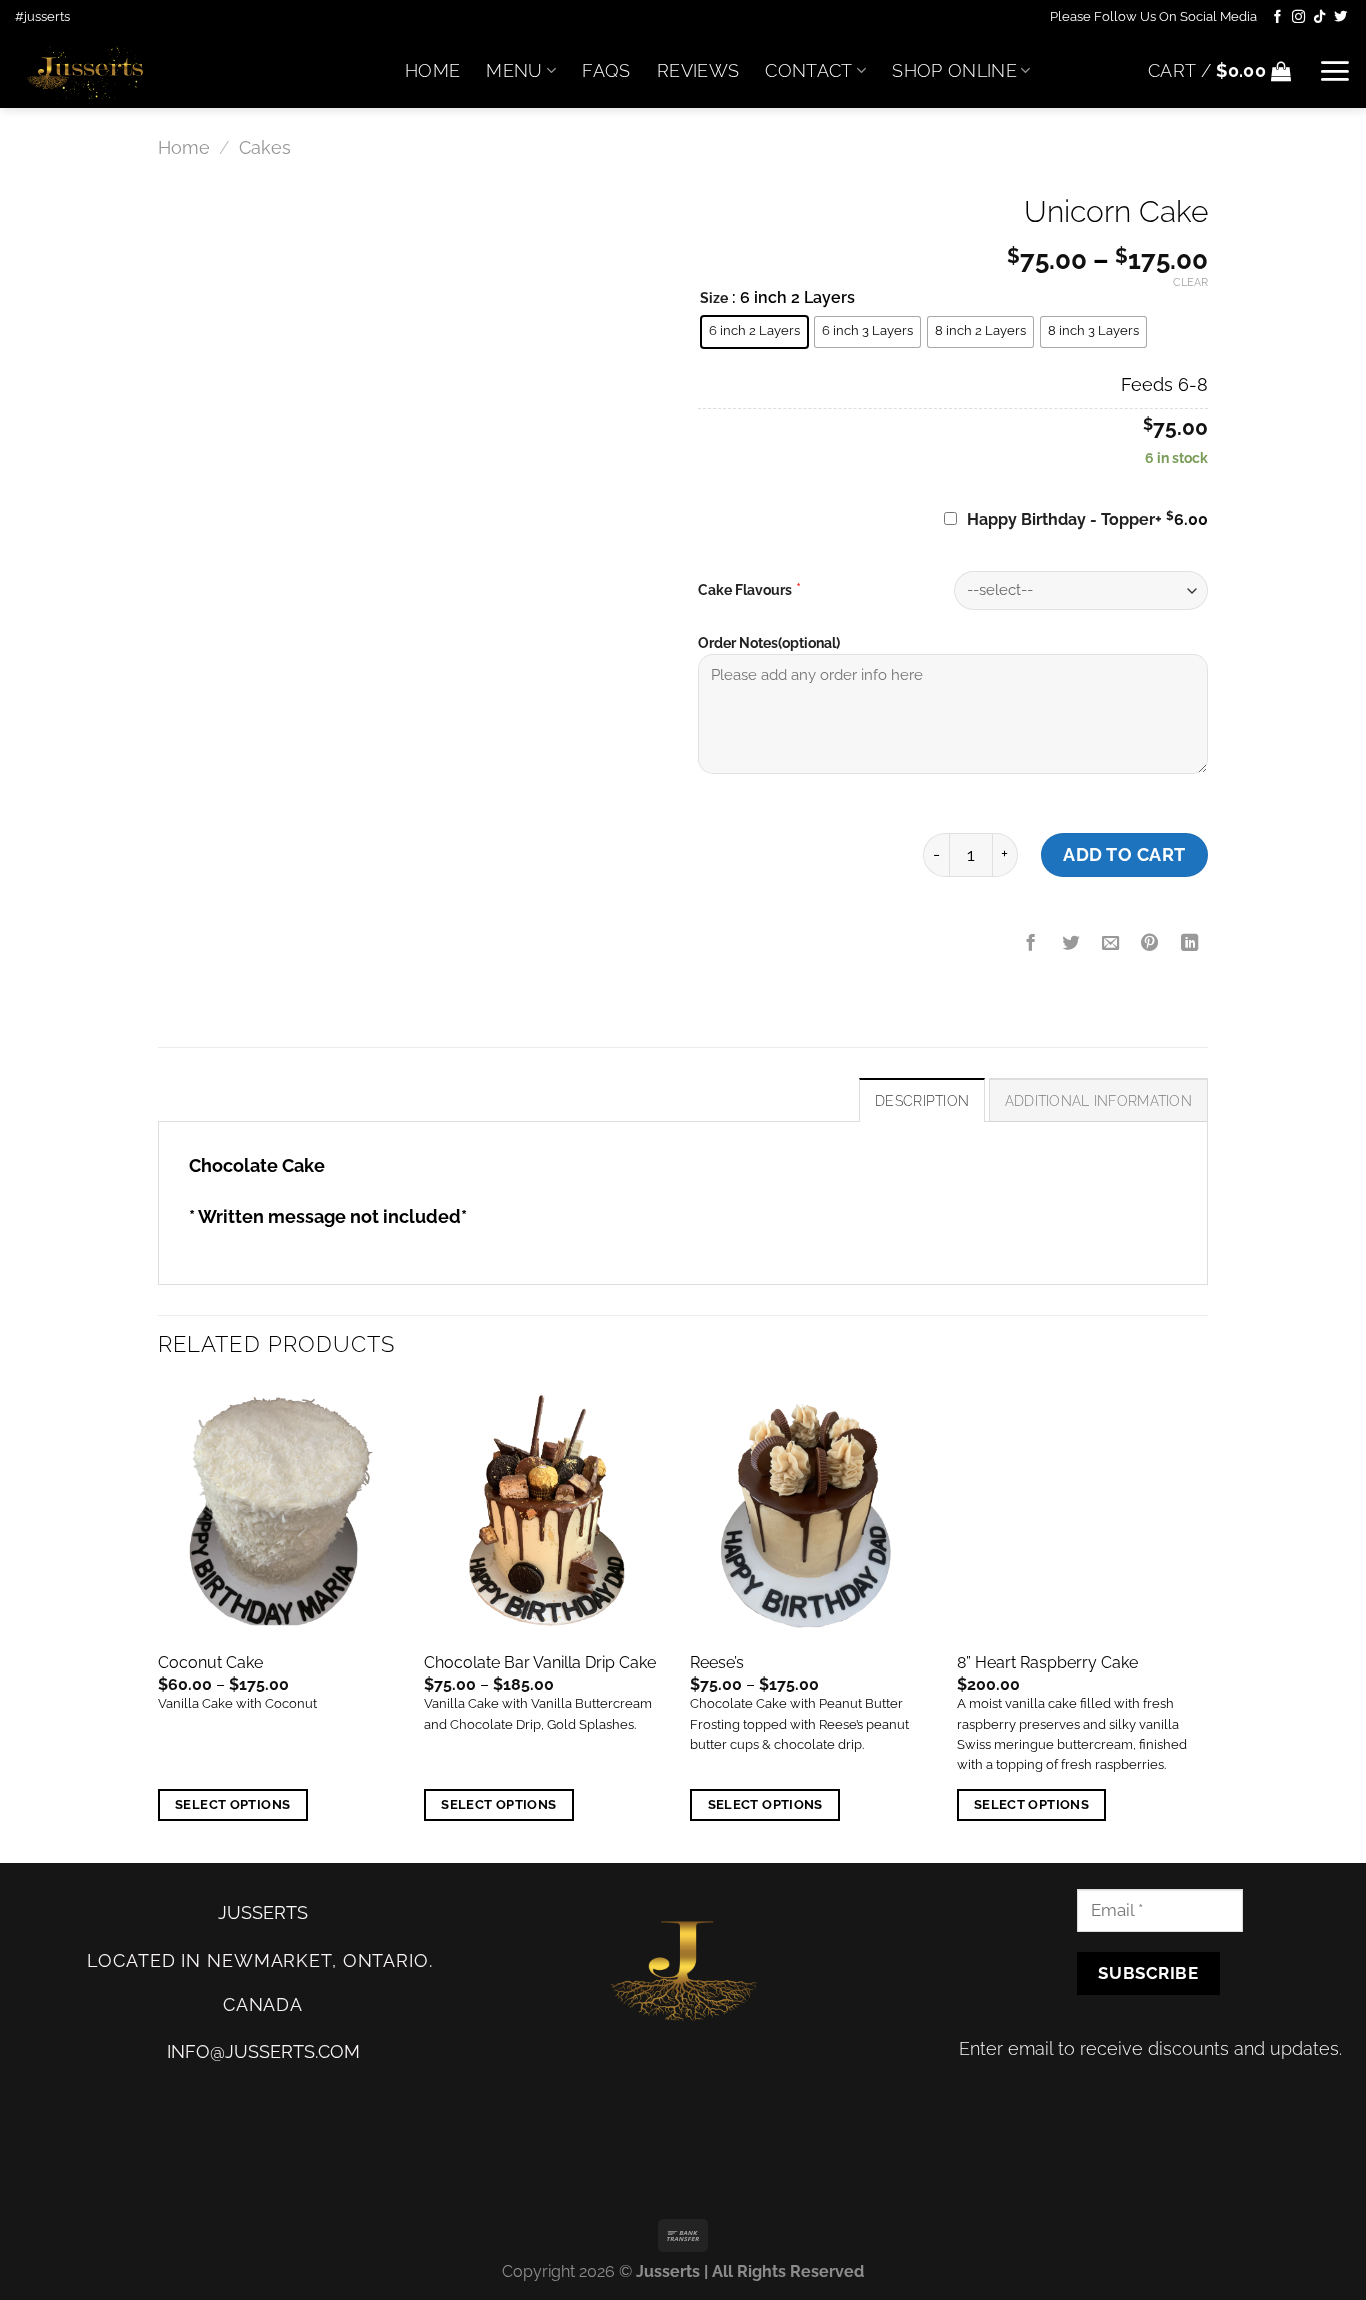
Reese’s (717, 1662)
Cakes (265, 147)
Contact (808, 70)
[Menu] (1334, 71)
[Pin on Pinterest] (1150, 944)
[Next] (1202, 1621)
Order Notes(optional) (769, 643)
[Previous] (159, 1621)
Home (432, 70)
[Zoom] (186, 666)
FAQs (606, 70)
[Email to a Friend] (1110, 944)
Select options (232, 1804)
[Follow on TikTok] (1319, 17)
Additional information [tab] (1098, 1101)
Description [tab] (922, 1101)
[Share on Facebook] (1031, 944)
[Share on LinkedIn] (1190, 944)
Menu (514, 70)
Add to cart (1124, 854)
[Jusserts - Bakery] (195, 71)
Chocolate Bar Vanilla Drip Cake (540, 1662)
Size (714, 298)
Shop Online (954, 70)
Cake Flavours (745, 590)
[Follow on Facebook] (1277, 17)
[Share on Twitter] (1071, 944)
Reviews (698, 70)
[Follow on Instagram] (1298, 17)
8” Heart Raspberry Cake (1047, 1662)
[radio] (754, 332)
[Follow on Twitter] (1340, 17)
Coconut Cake (210, 1662)
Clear (1190, 282)
